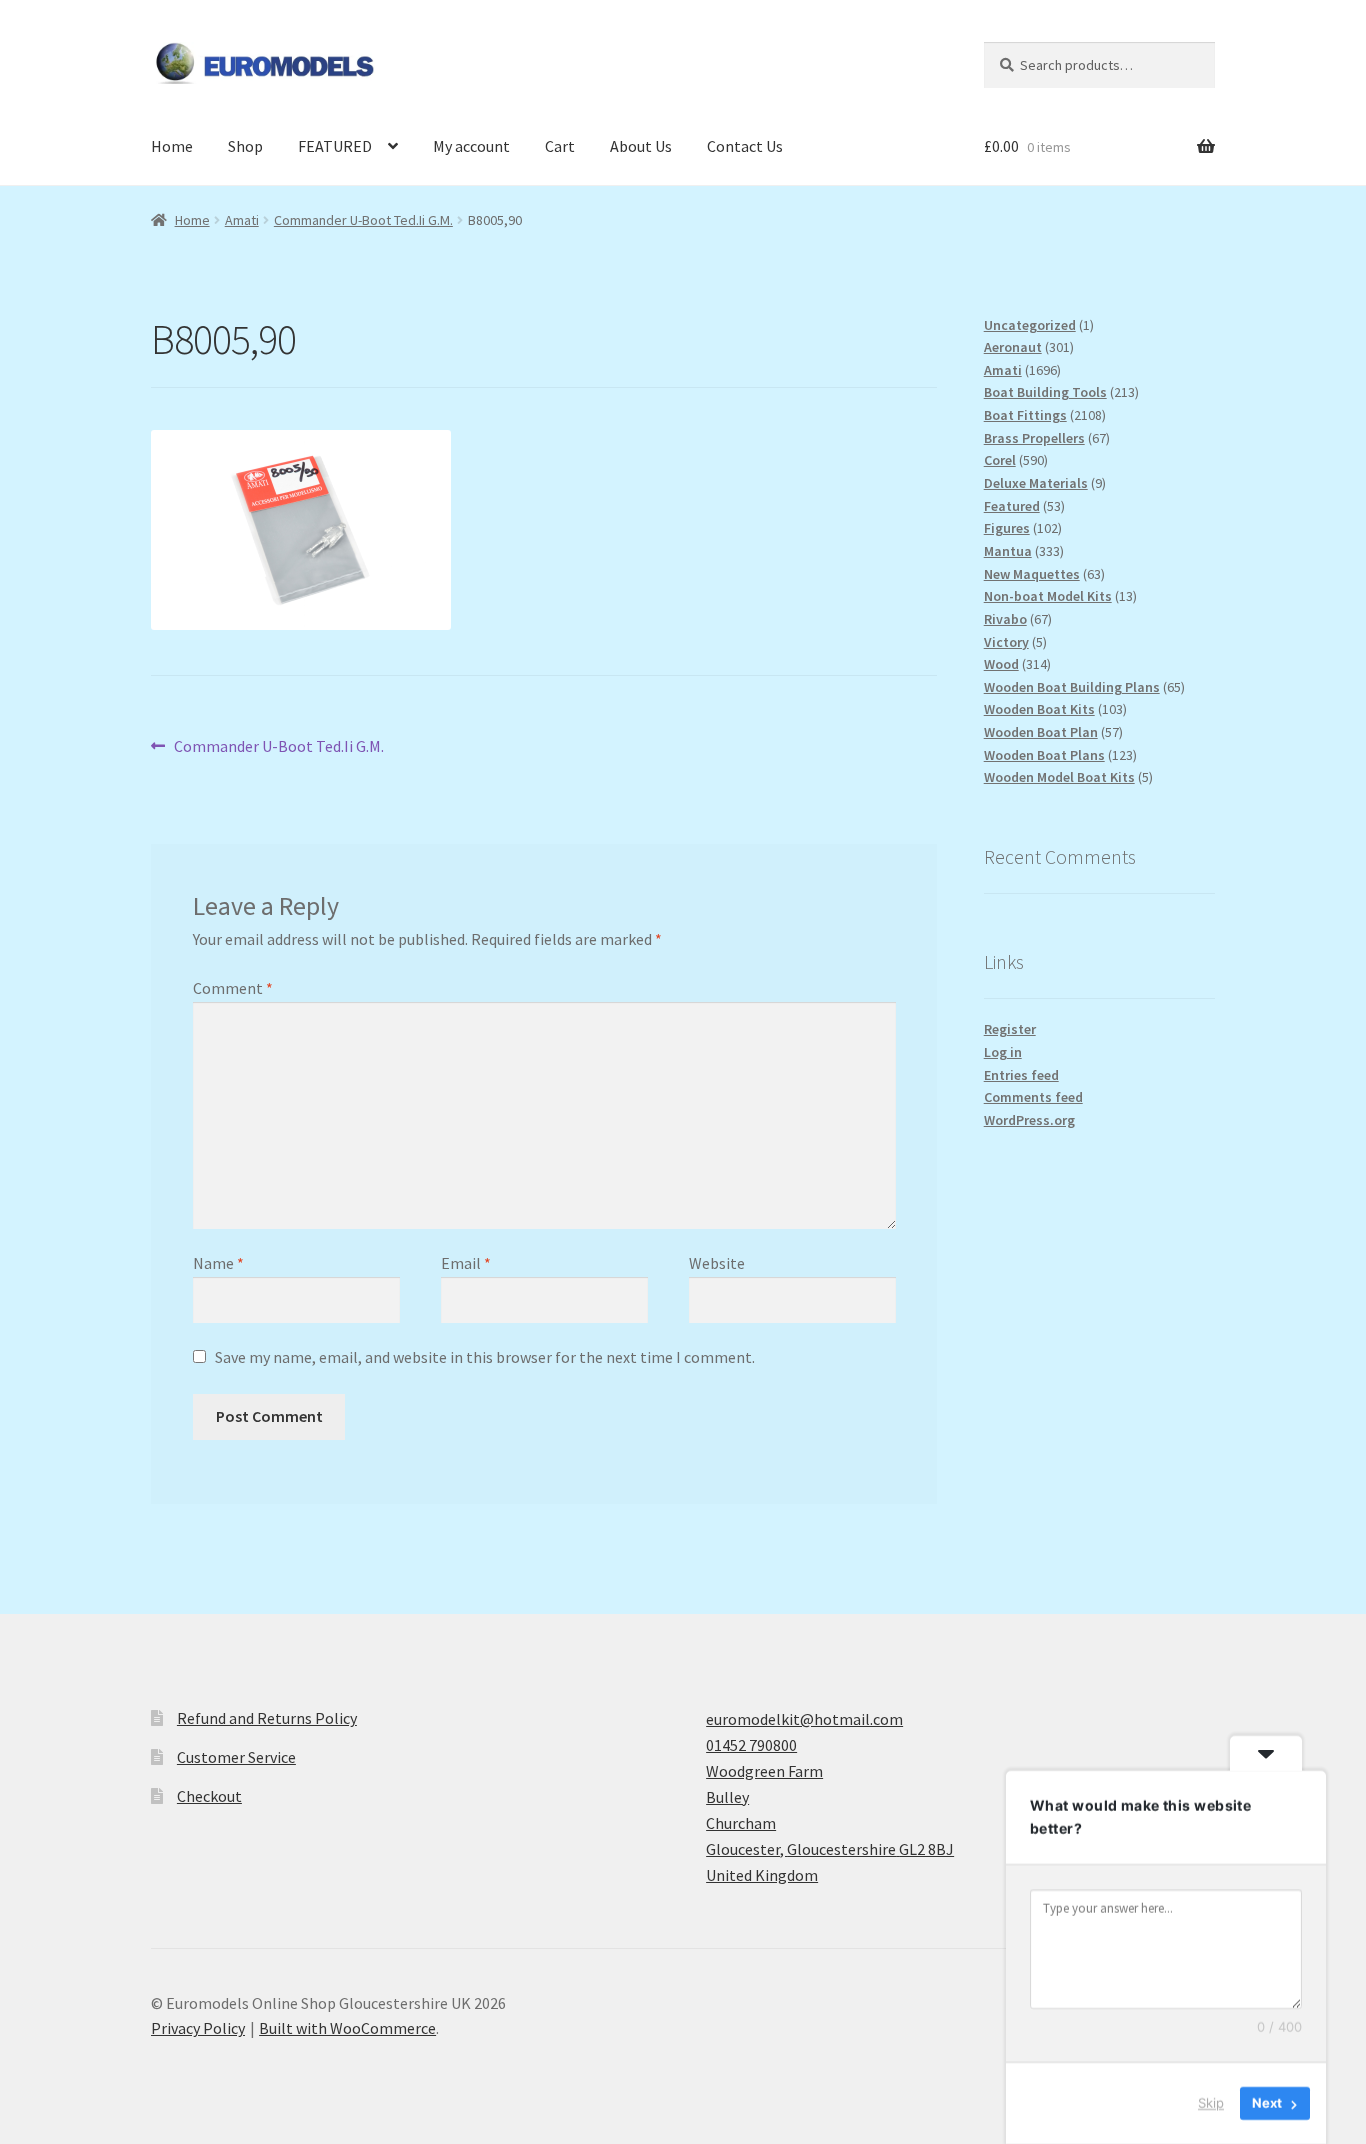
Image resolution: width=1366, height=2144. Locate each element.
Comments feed (1033, 1097)
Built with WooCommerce (347, 2028)
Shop (245, 146)
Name (218, 1263)
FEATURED (335, 146)
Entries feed (1021, 1075)
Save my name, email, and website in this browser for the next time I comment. (485, 1357)
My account (471, 146)
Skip (1211, 2103)
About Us (641, 146)
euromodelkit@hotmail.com (804, 1719)
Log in (1003, 1052)
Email (466, 1263)
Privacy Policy (198, 2028)
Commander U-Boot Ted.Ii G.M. (363, 220)
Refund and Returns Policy (267, 1718)
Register (1010, 1029)
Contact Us (745, 146)
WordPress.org (1029, 1120)
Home (172, 146)
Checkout (209, 1796)
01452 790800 (751, 1745)
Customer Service (236, 1757)
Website (717, 1263)
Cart (560, 146)
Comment (233, 988)
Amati (242, 220)
